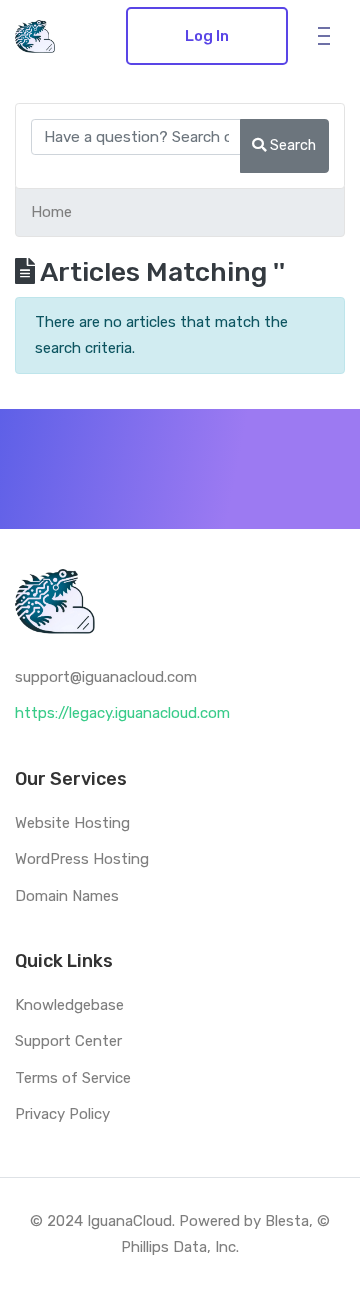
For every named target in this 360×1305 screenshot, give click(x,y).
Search (291, 145)
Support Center (68, 1041)
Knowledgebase (69, 1005)
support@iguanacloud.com (106, 677)
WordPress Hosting (82, 859)
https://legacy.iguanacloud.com (122, 713)
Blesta (287, 1221)
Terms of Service (73, 1078)
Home (51, 212)
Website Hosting (72, 823)
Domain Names (67, 896)
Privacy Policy (62, 1114)
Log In (207, 36)
